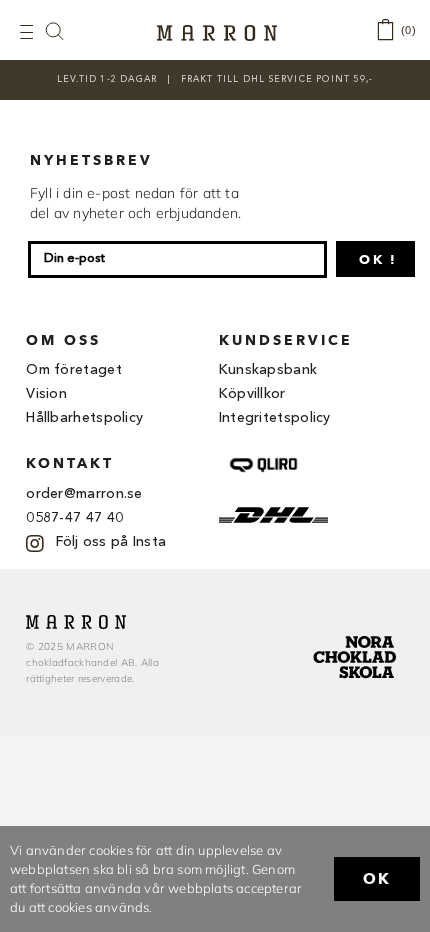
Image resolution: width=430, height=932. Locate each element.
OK (377, 879)
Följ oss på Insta (111, 542)
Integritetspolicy (275, 418)
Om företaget (74, 370)
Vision (46, 394)
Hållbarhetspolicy (84, 418)
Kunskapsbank (268, 370)
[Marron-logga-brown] (217, 31)
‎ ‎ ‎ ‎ (65, 30)
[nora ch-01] (357, 632)
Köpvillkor (252, 394)
